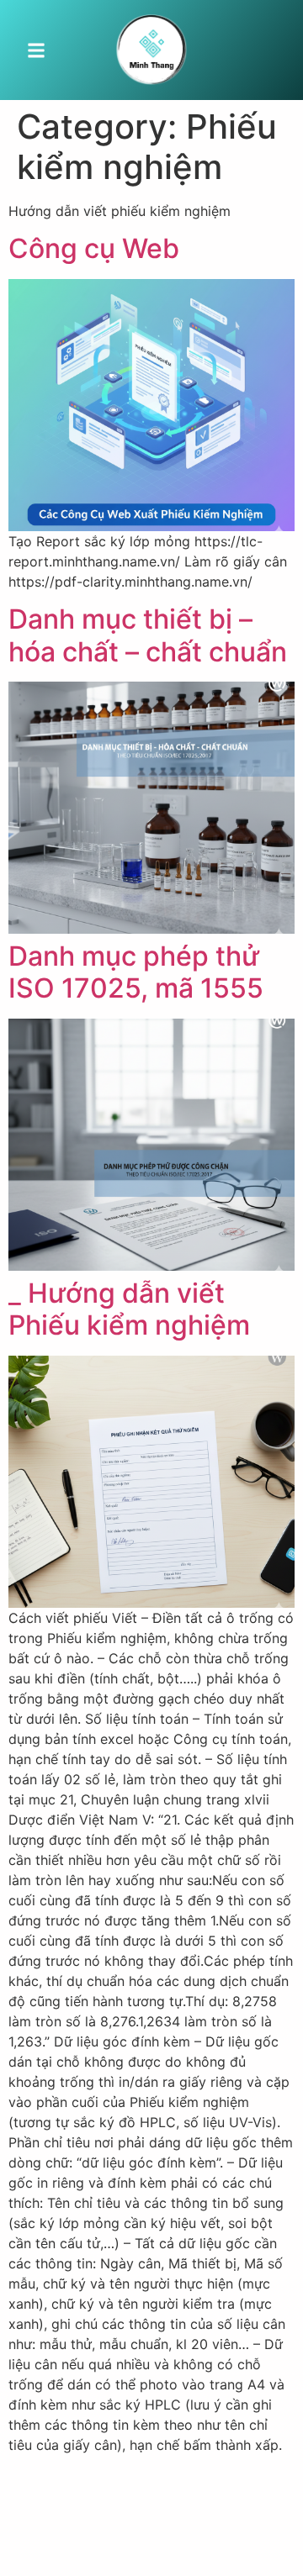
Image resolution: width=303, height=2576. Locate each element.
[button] (36, 50)
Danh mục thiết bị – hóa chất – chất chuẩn (148, 635)
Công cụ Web (94, 248)
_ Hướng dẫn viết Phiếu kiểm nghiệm (129, 1309)
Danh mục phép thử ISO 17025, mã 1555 (136, 972)
